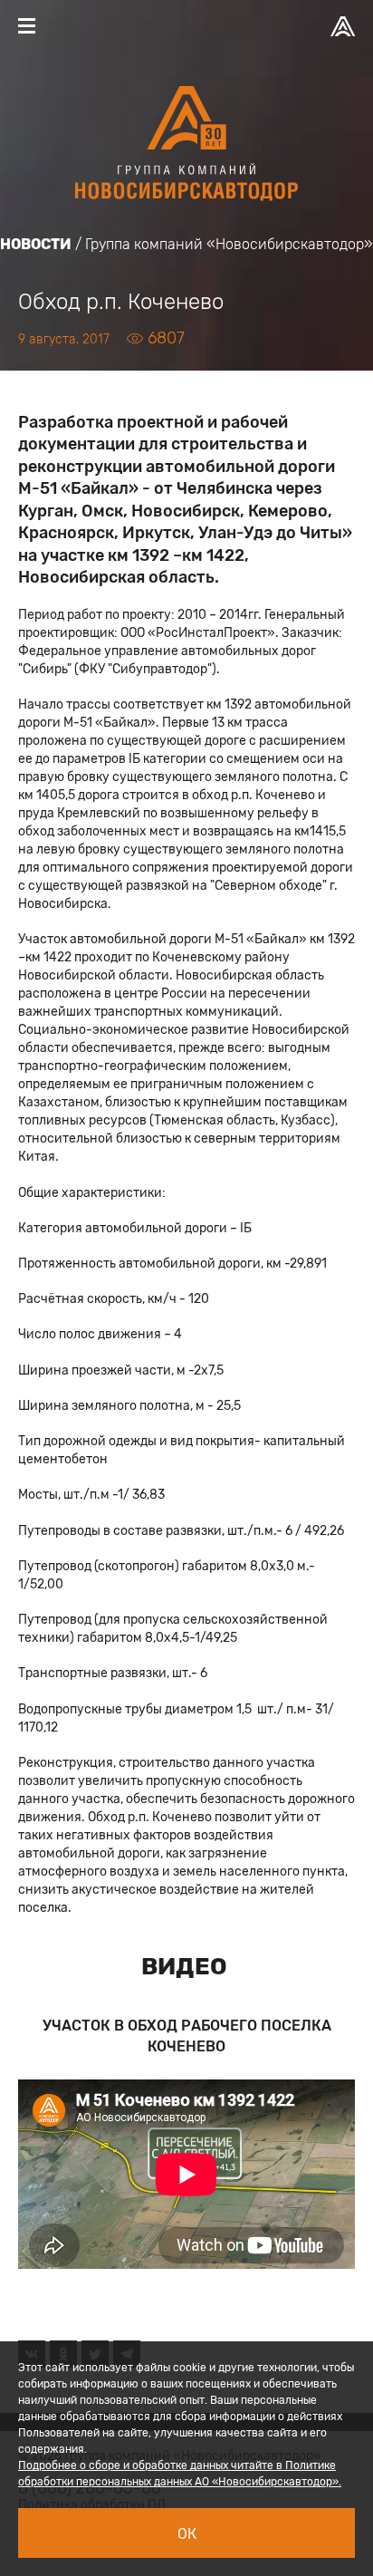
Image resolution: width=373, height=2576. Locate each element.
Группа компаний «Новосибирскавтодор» (229, 244)
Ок (187, 2534)
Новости (36, 244)
